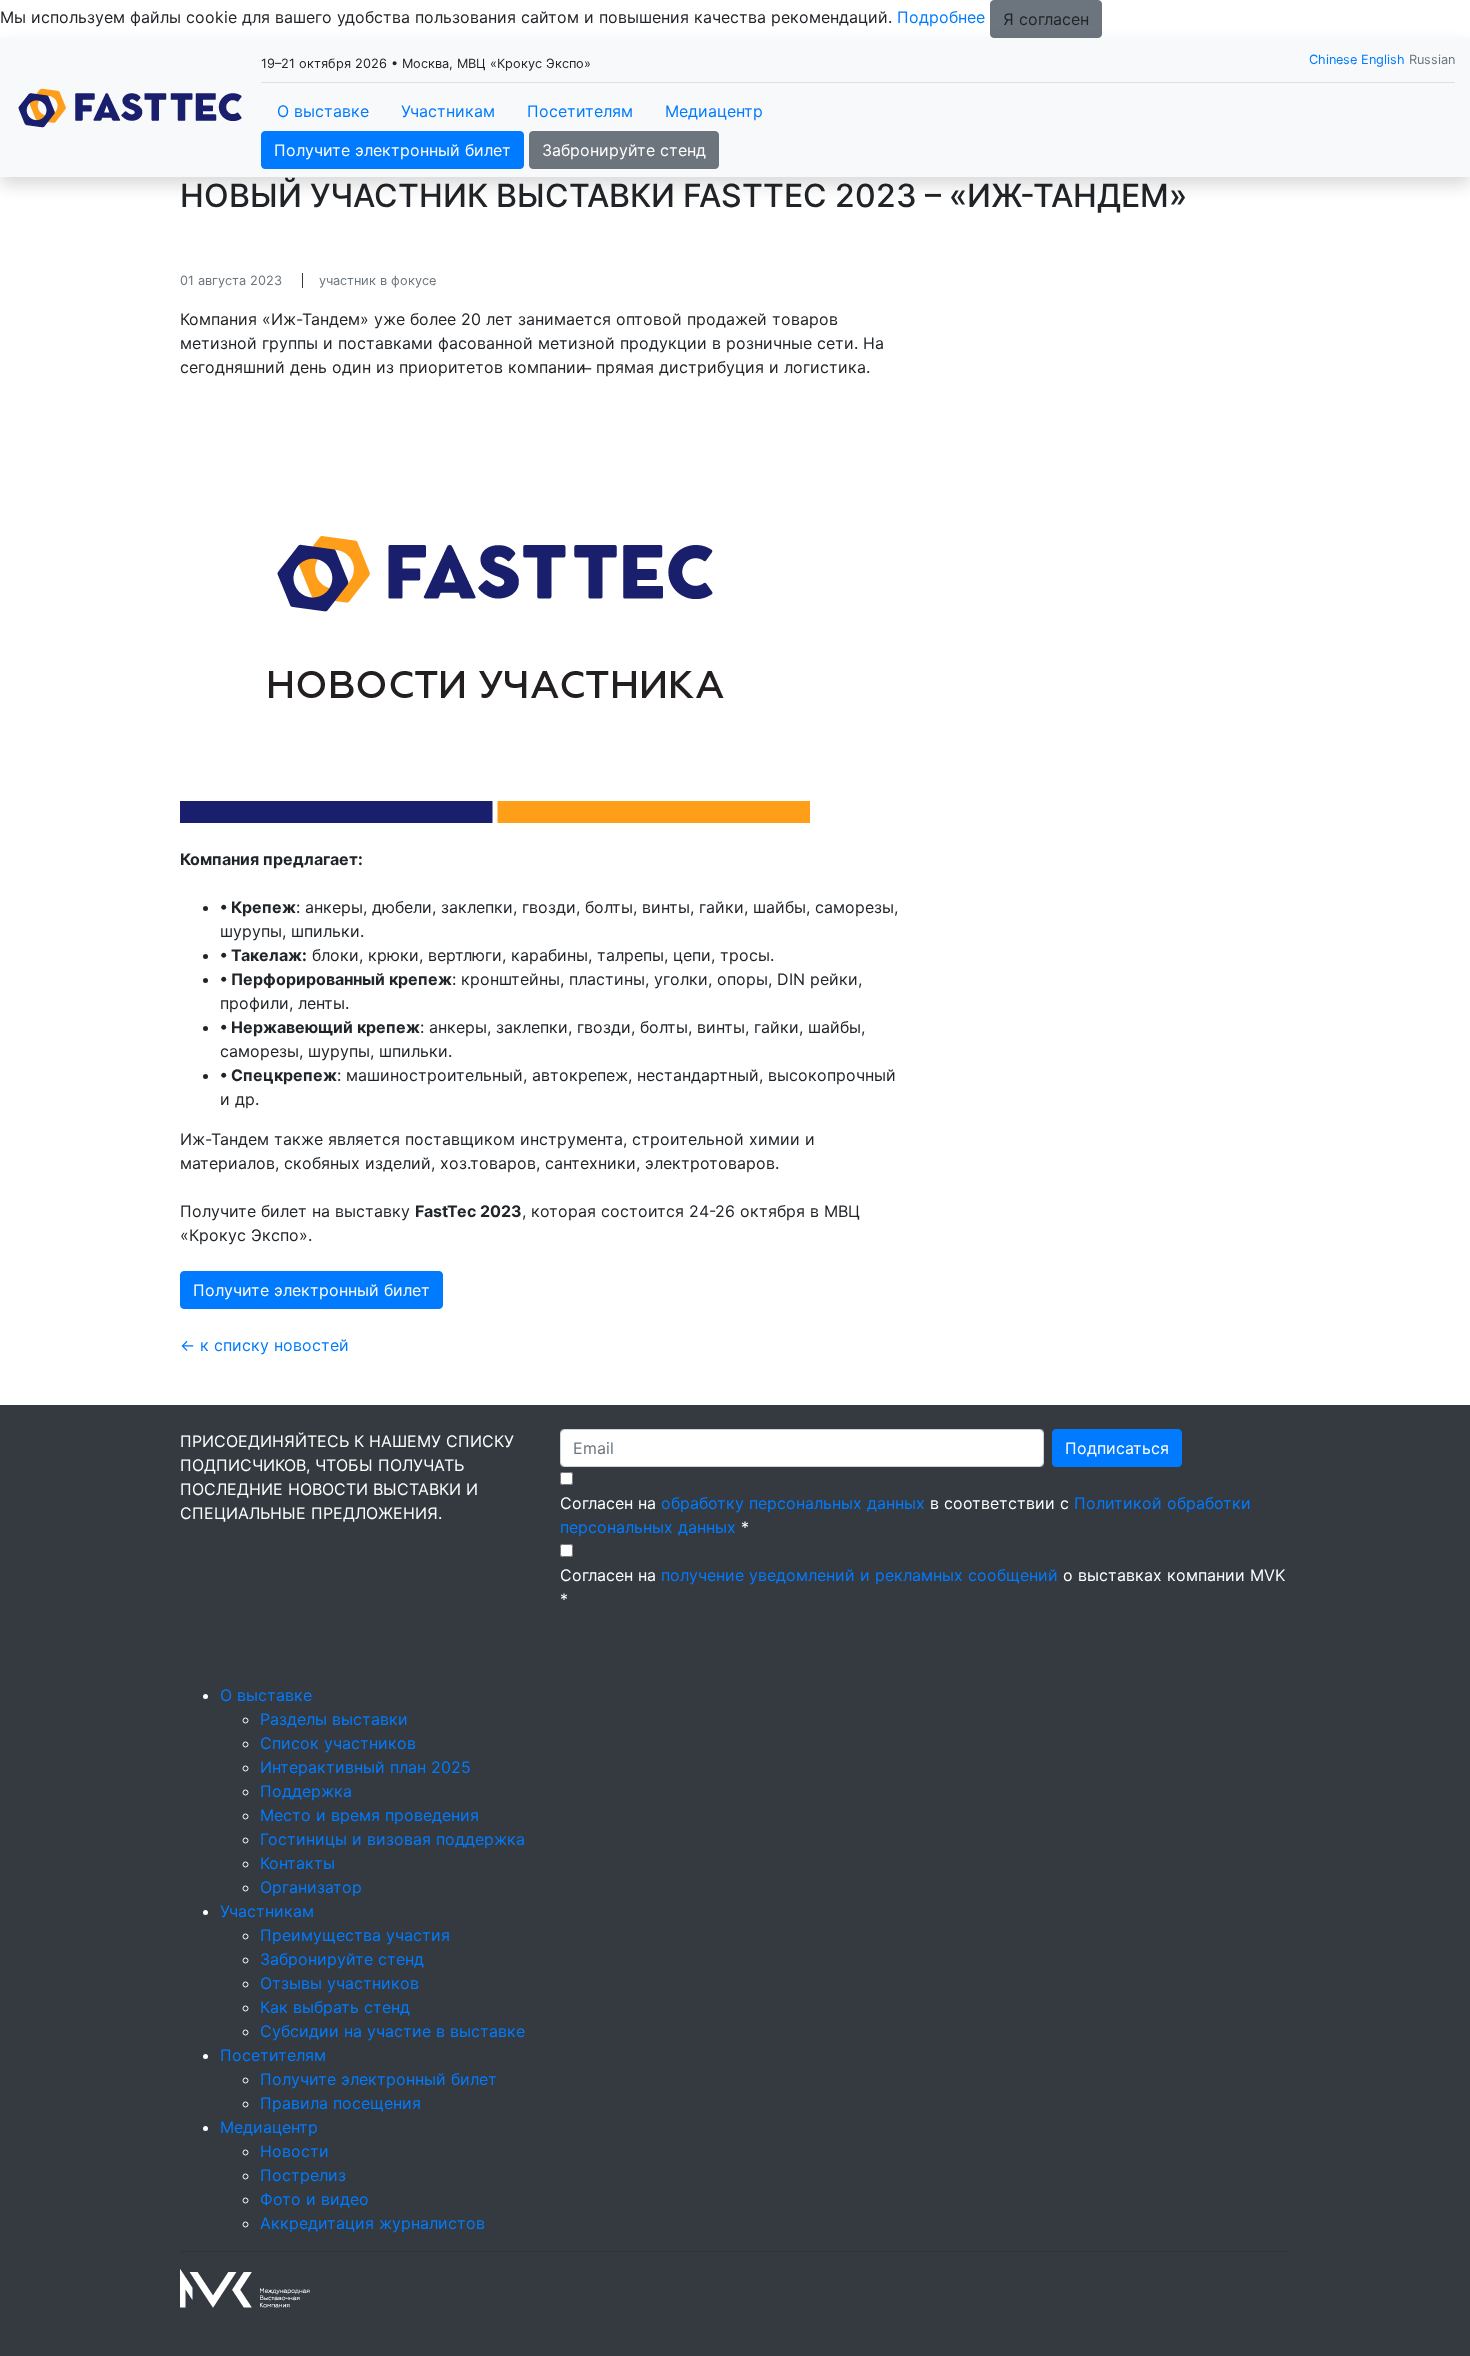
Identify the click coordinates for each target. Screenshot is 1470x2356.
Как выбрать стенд (335, 2007)
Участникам (448, 111)
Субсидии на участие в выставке (392, 2031)
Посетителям (580, 111)
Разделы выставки (334, 1719)
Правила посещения (340, 2103)
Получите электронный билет (392, 150)
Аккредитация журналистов (372, 2223)
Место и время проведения (369, 1815)
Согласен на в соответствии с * (905, 1515)
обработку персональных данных (793, 1503)
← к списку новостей (264, 1345)
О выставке (323, 111)
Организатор (311, 1887)
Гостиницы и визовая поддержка (392, 1839)
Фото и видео (314, 2199)
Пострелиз (303, 2175)
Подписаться (1117, 1448)
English (1383, 59)
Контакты (297, 1863)
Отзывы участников (339, 1983)
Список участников (338, 1743)
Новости (294, 2151)
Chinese (1333, 59)
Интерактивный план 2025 (365, 1767)
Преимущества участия (355, 1935)
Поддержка (306, 1791)
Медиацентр (714, 111)
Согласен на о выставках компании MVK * (922, 1587)
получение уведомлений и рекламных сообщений (859, 1575)
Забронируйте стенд (624, 150)
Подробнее (941, 17)
